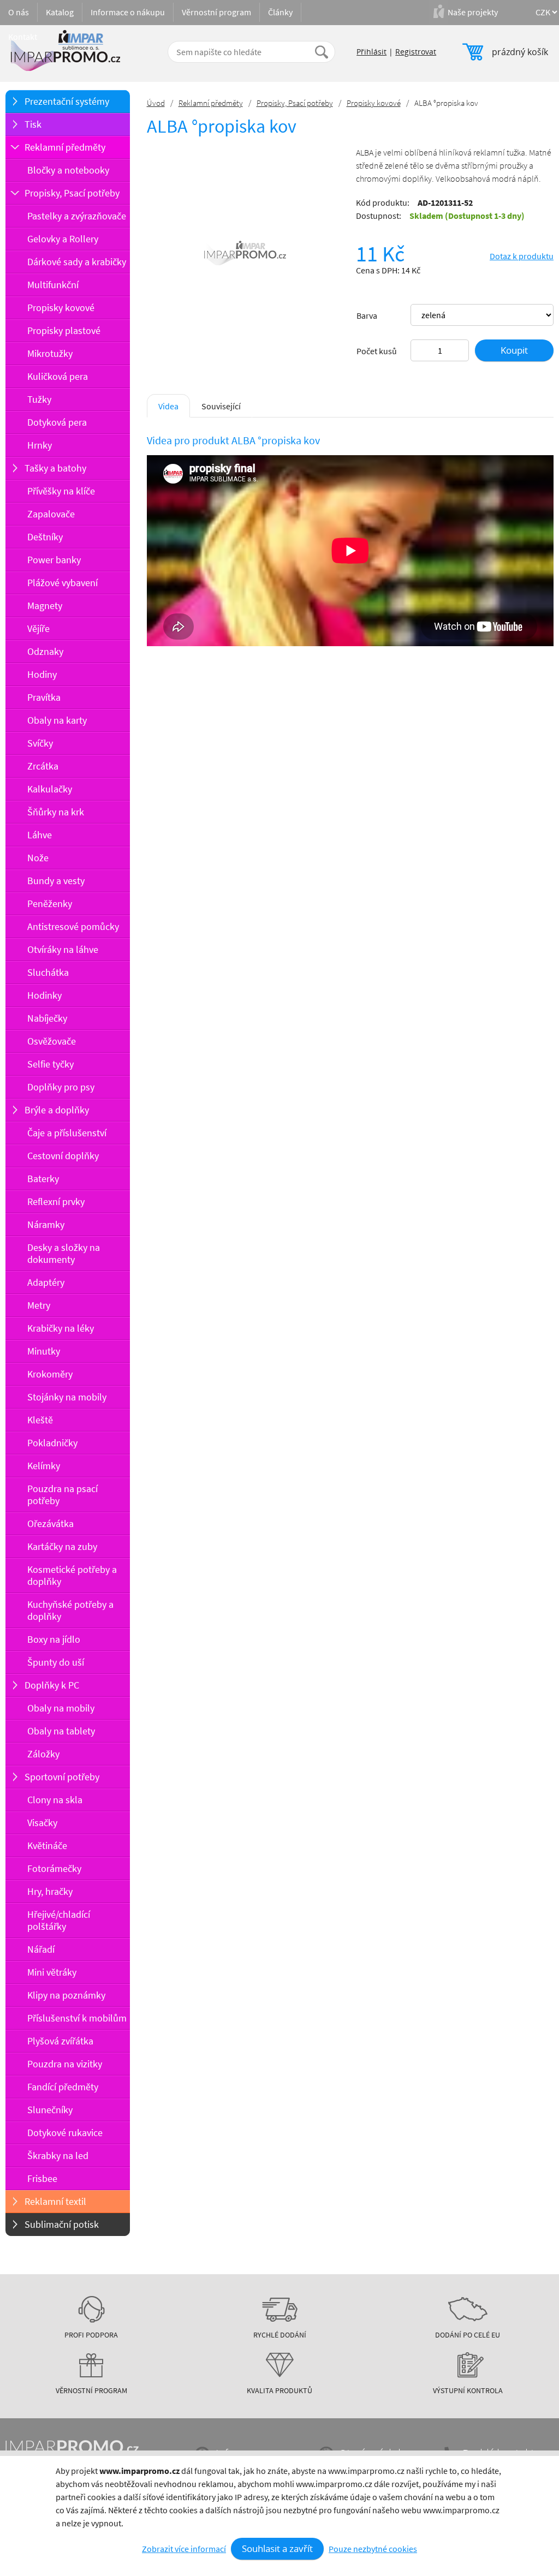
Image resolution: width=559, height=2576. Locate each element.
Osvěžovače (52, 1041)
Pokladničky (52, 1443)
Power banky (54, 560)
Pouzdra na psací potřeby (63, 1495)
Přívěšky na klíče (61, 491)
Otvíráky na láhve (63, 949)
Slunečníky (50, 2110)
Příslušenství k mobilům (77, 2018)
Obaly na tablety (61, 1731)
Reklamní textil (55, 2201)
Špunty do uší (56, 1662)
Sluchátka (48, 972)
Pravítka (44, 697)
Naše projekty (473, 12)
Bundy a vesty (56, 881)
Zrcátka (43, 766)
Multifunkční (53, 285)
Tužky (39, 399)
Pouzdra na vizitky (65, 2064)
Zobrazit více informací (184, 2549)
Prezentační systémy (67, 101)
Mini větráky (52, 1972)
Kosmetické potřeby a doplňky (72, 1575)
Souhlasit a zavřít (277, 2548)
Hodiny (42, 674)
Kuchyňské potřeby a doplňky (70, 1610)
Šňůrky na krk (56, 812)
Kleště (40, 1420)
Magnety (45, 606)
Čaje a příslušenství (67, 1133)
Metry (39, 1305)
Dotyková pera (57, 422)
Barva (367, 315)
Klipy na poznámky (66, 1995)
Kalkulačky (50, 789)
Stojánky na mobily (67, 1397)
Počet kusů (377, 351)
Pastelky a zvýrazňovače (77, 216)
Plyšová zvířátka (60, 2041)
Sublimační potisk (62, 2224)
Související (221, 406)
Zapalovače (51, 514)
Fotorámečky (54, 1868)
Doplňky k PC (52, 1685)
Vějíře (38, 628)
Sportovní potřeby (62, 1777)
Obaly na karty (57, 720)
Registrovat (416, 52)
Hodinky (44, 995)
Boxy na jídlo (54, 1639)
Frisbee (42, 2178)
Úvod (156, 103)
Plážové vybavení (63, 583)
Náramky (46, 1224)
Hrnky (40, 445)
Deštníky (45, 537)
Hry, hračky (50, 1891)
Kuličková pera (58, 376)
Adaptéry (46, 1282)
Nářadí (41, 1949)
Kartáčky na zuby (62, 1546)
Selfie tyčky (50, 1064)
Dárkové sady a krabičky (77, 262)
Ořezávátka (50, 1523)
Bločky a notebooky (68, 170)
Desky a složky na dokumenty (64, 1253)
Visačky (42, 1823)
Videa (168, 406)
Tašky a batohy (55, 468)
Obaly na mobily (61, 1708)
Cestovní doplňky (63, 1156)
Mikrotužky (50, 353)
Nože (38, 858)
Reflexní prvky (56, 1201)
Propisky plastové (64, 330)
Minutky (44, 1351)
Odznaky (45, 651)
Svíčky (40, 743)
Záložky (43, 1754)
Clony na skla (55, 1800)
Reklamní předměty (65, 147)
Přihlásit (371, 52)
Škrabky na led (58, 2155)
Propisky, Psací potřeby (72, 193)
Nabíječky (47, 1018)
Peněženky (50, 904)
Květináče (47, 1845)
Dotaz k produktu (522, 256)
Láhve (40, 835)
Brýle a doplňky (57, 1110)
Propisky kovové (61, 308)
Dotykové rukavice (65, 2133)
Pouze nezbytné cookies (373, 2549)
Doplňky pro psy (61, 1087)
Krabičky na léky (61, 1328)
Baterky (43, 1179)
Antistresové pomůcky (73, 926)
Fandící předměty (63, 2087)
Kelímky (44, 1466)
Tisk (33, 124)
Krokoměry (50, 1374)
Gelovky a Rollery (63, 239)
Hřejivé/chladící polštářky (59, 1920)
